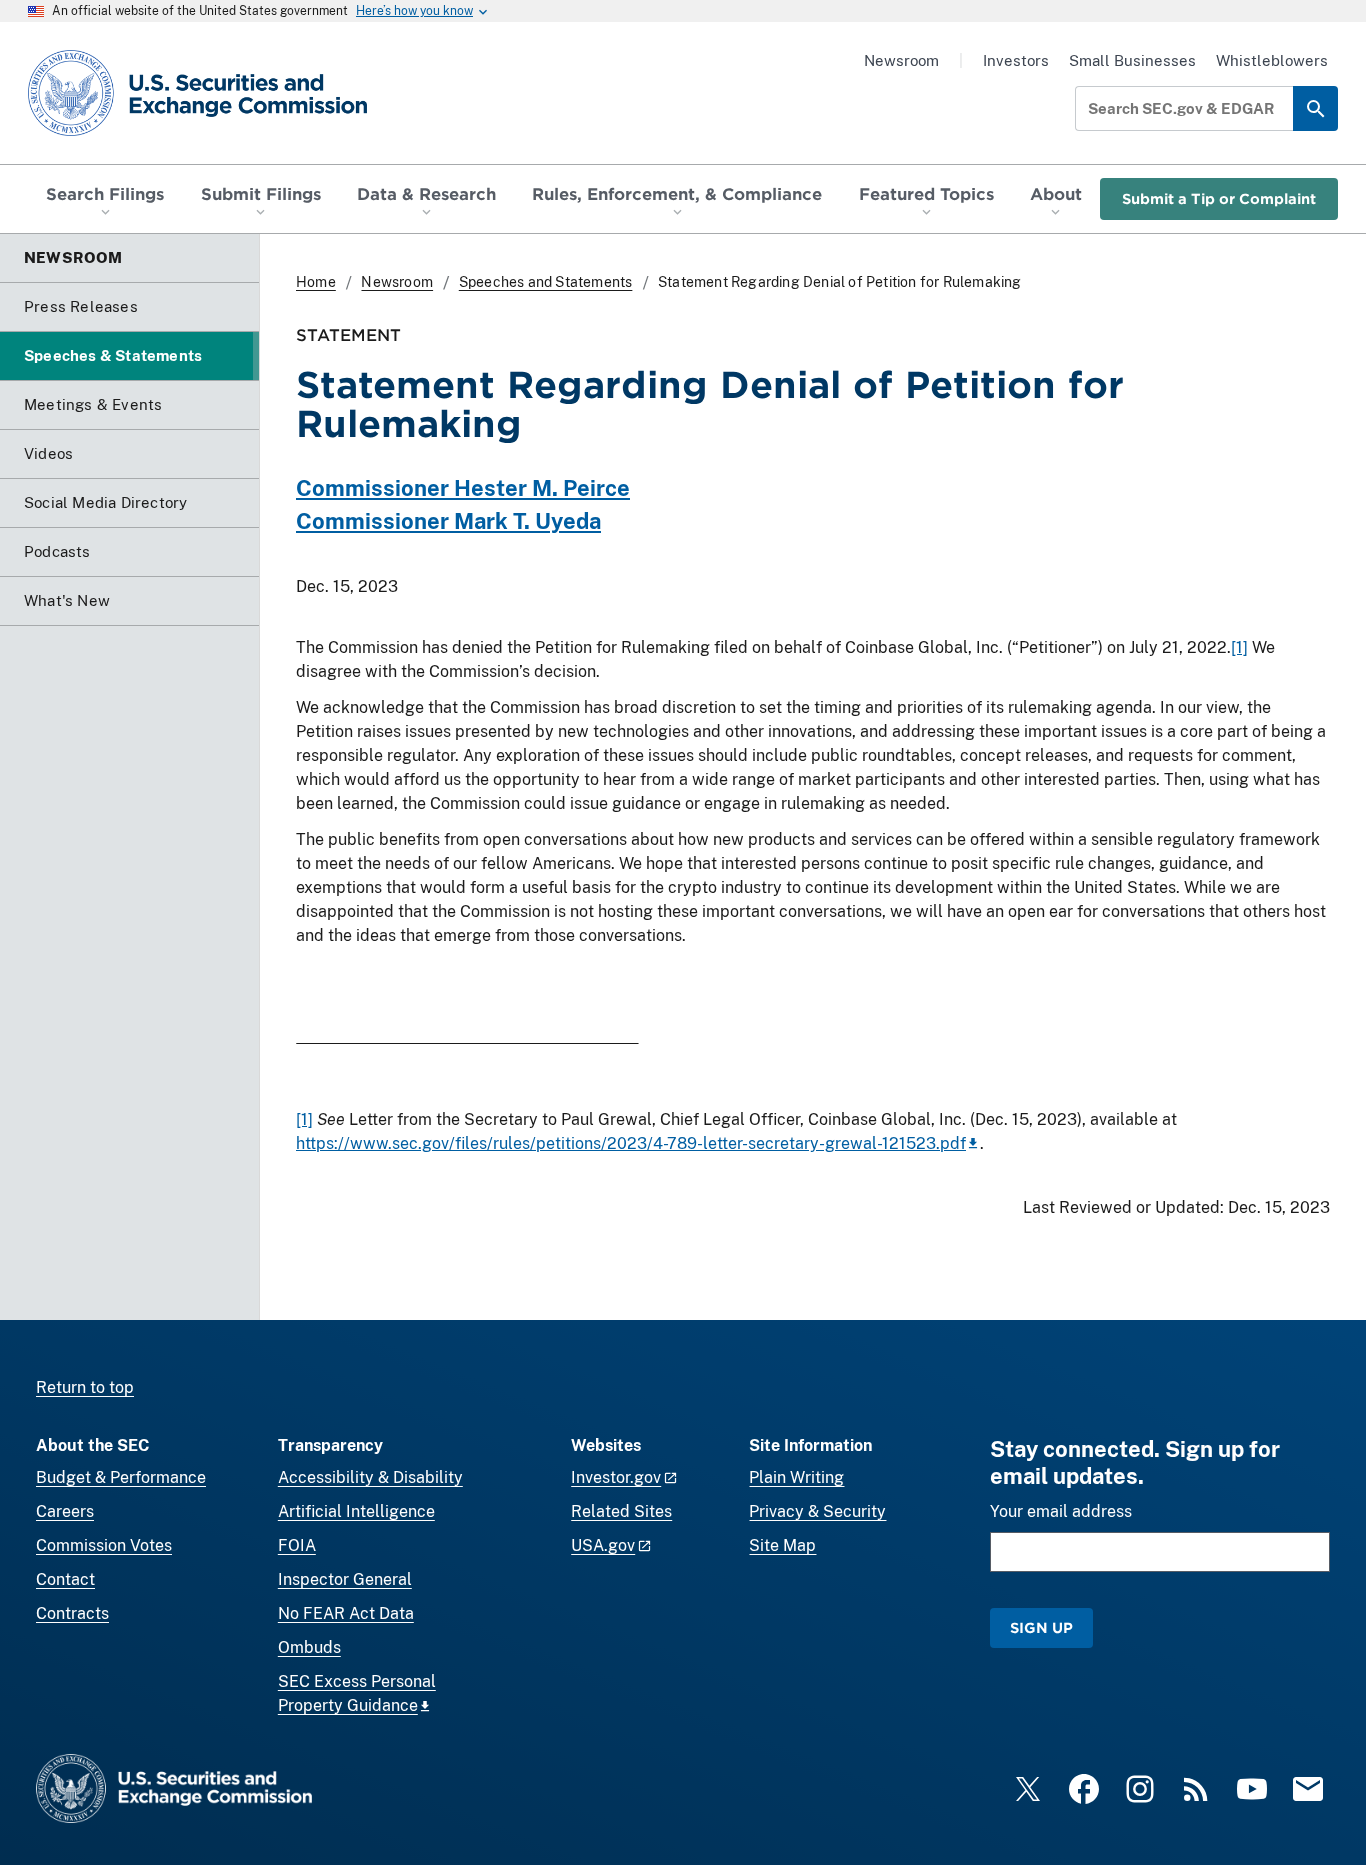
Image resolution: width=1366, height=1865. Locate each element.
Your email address (1061, 1511)
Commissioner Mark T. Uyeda (448, 521)
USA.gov (603, 1545)
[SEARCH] (1315, 108)
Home (316, 282)
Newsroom (901, 60)
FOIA (297, 1545)
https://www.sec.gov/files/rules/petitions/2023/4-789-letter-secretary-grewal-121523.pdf (631, 1143)
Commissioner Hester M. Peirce (463, 488)
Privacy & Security (817, 1511)
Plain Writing (796, 1477)
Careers (65, 1511)
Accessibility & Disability (370, 1477)
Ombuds (309, 1647)
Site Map (782, 1545)
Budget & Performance (121, 1477)
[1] (1239, 647)
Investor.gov (616, 1477)
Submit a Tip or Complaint (1219, 198)
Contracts (72, 1613)
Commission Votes (104, 1545)
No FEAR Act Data (346, 1613)
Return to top (85, 1387)
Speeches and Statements (546, 282)
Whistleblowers (1272, 60)
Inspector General (345, 1579)
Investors (1016, 60)
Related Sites (621, 1511)
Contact (65, 1579)
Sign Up (1041, 1627)
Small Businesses (1132, 60)
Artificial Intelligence (356, 1511)
